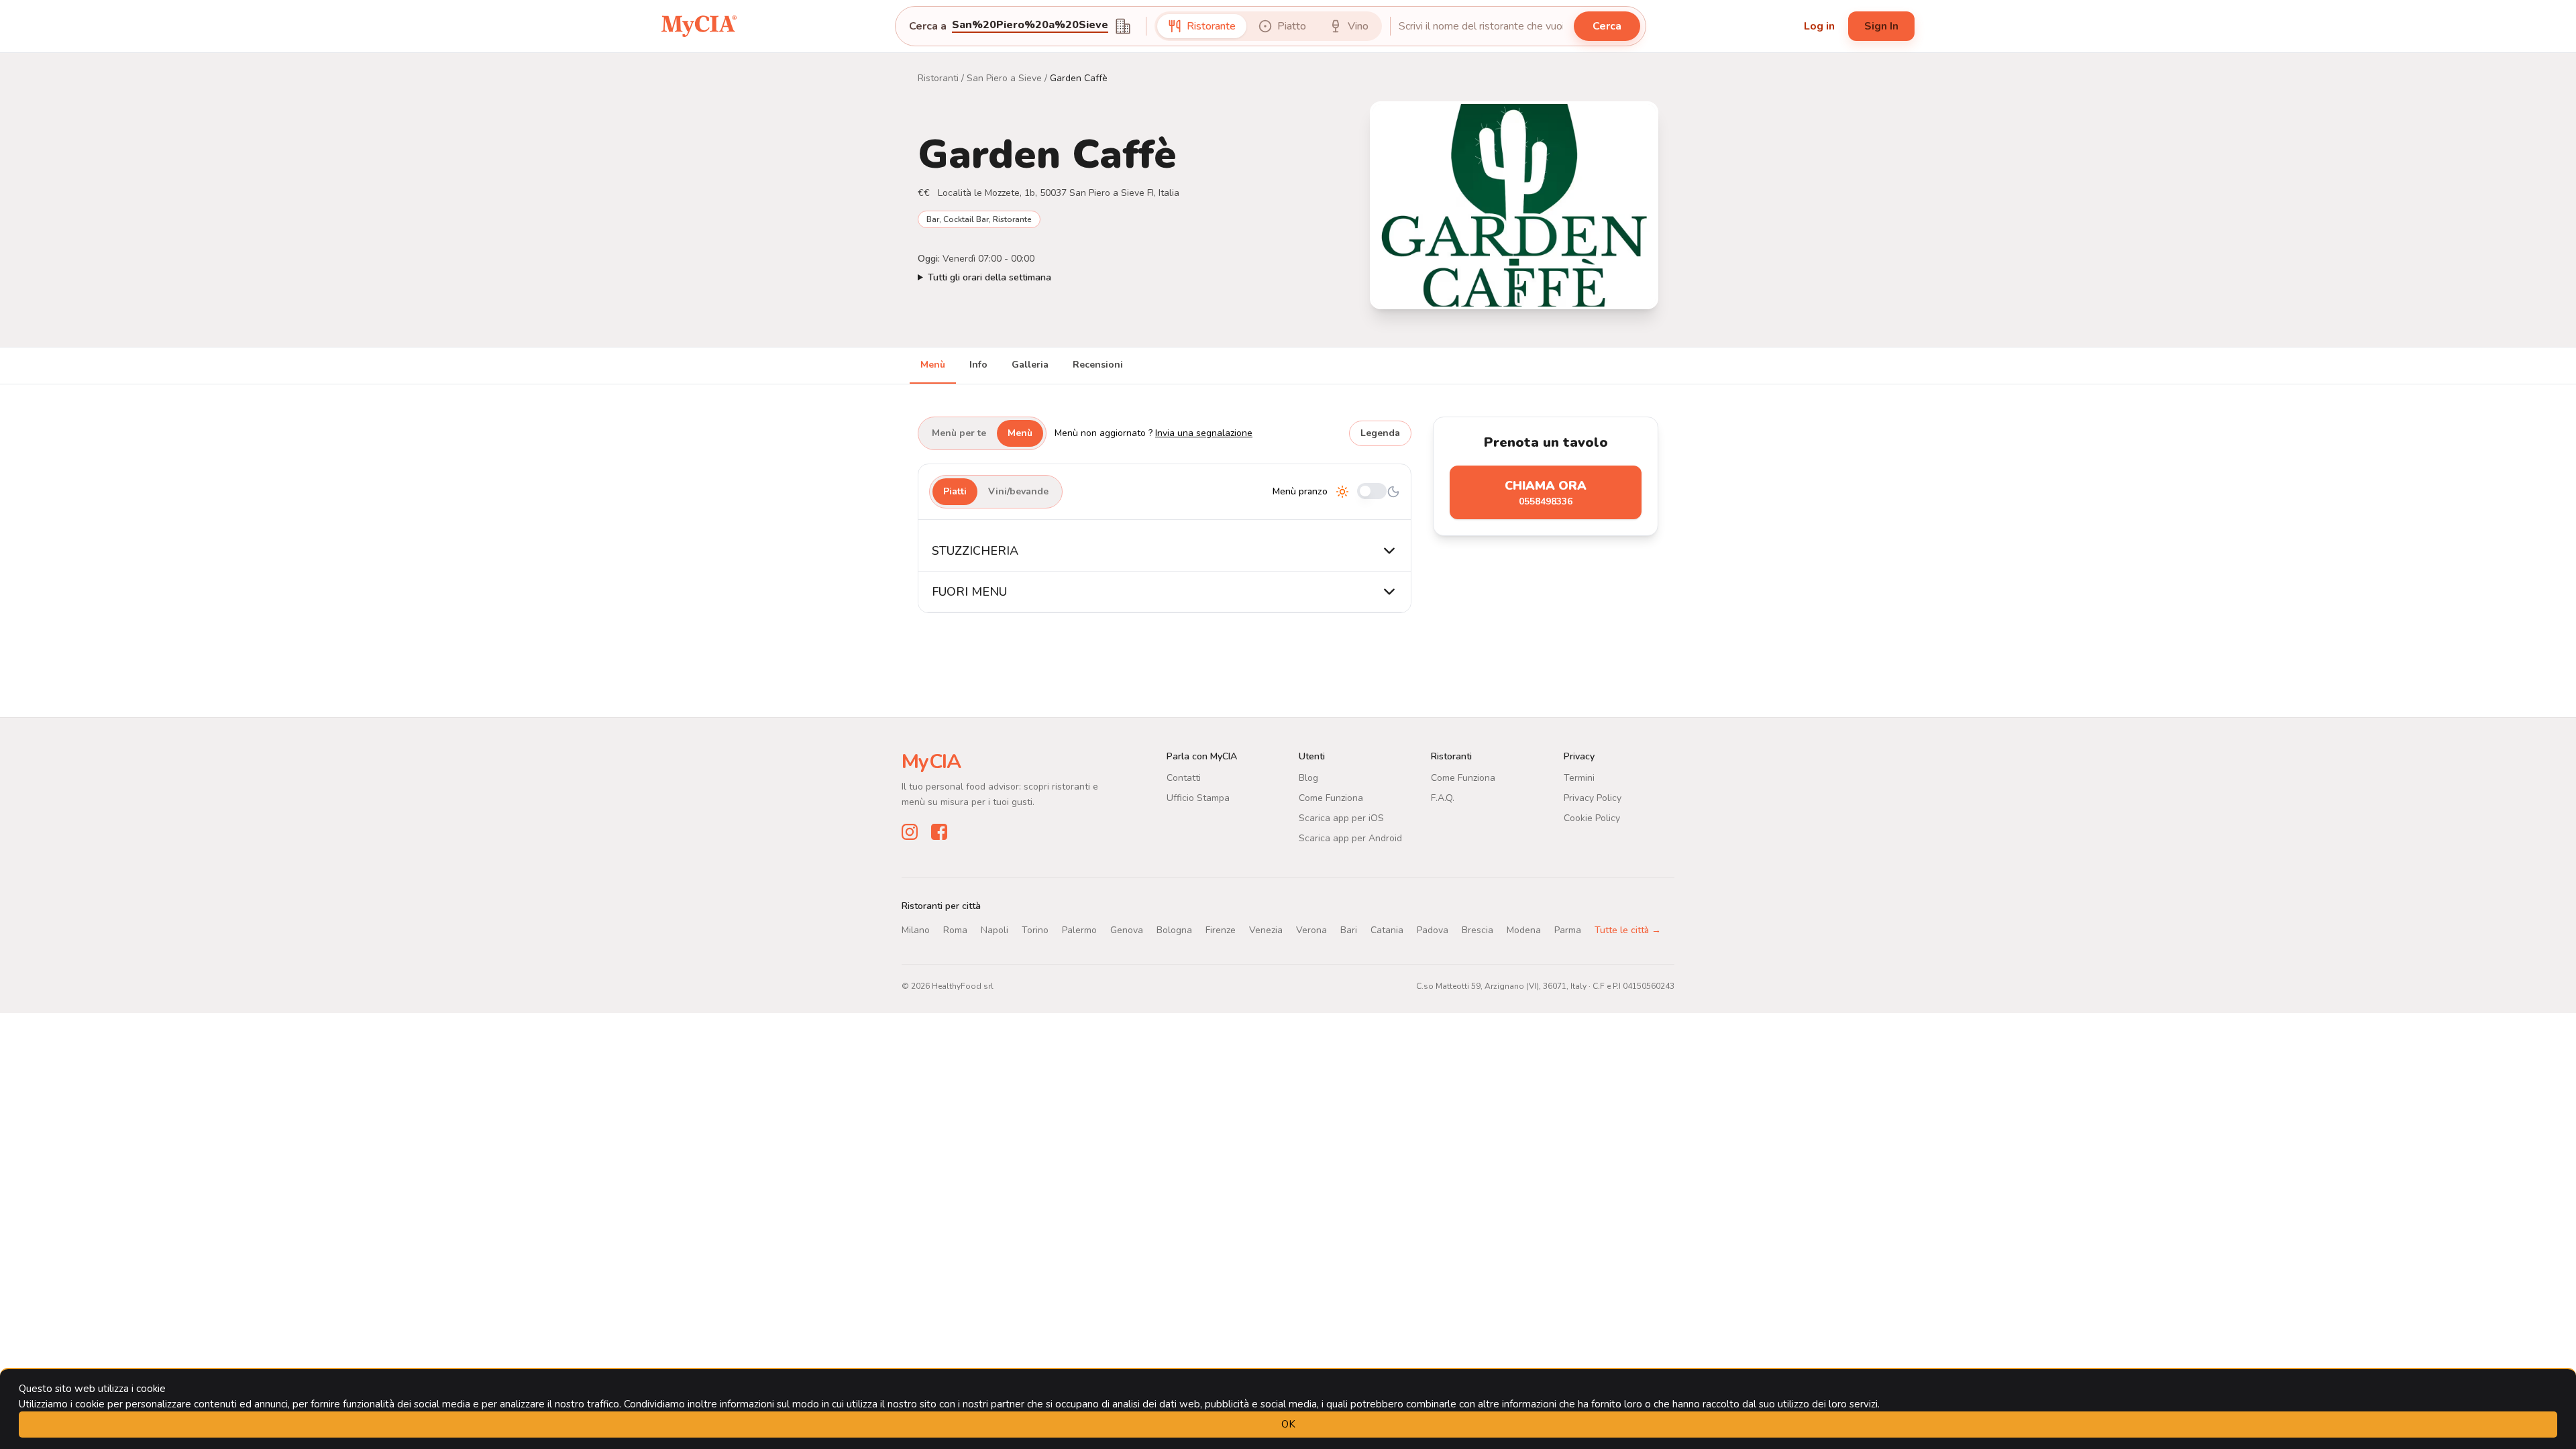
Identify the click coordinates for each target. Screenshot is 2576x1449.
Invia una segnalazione (1204, 433)
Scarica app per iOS (1341, 818)
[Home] (699, 26)
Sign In (1881, 26)
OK (1288, 1424)
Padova (1433, 930)
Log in (1819, 26)
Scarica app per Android (1350, 838)
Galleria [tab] (1030, 365)
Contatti (1184, 778)
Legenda (1380, 433)
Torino (1035, 930)
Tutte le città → (1628, 930)
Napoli (995, 930)
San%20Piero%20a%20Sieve (1030, 26)
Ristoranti (938, 78)
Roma (955, 930)
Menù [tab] (933, 365)
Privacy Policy (1593, 798)
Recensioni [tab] (1098, 365)
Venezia (1266, 930)
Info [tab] (978, 365)
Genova (1127, 930)
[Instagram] (910, 832)
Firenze (1221, 930)
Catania (1387, 930)
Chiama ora (1546, 493)
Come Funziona (1331, 798)
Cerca (1607, 26)
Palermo (1079, 930)
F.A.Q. (1443, 798)
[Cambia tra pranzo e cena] (1372, 492)
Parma (1568, 930)
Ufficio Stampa (1198, 798)
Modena (1524, 930)
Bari (1349, 930)
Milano (916, 930)
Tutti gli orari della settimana (989, 277)
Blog (1308, 778)
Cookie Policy (1592, 818)
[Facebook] (939, 832)
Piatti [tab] (955, 491)
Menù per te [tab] (959, 433)
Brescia (1478, 930)
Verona (1311, 930)
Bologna (1174, 930)
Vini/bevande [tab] (1018, 491)
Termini (1579, 778)
